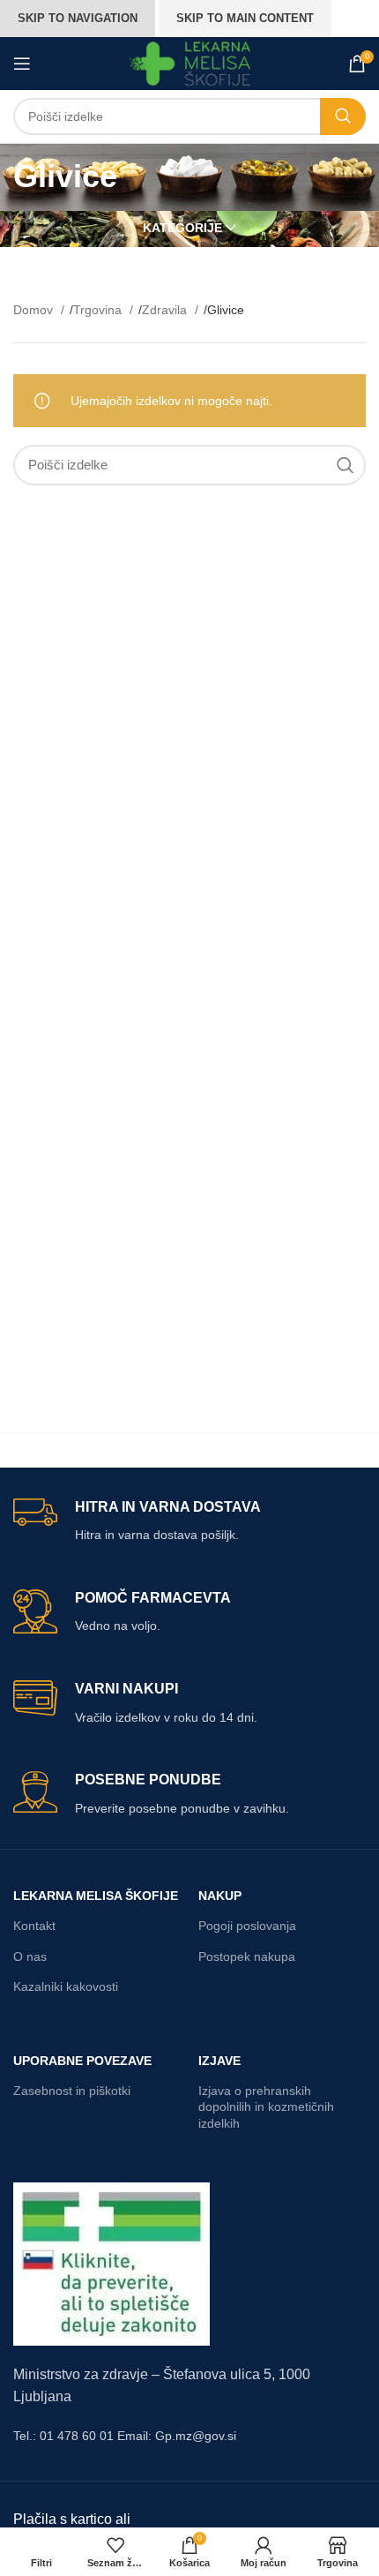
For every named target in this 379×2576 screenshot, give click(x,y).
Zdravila (166, 310)
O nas (30, 1956)
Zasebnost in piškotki (72, 2091)
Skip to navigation (78, 18)
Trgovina (99, 310)
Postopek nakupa (247, 1956)
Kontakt (34, 1926)
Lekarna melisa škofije (96, 1896)
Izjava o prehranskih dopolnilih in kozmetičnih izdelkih (266, 2107)
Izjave (219, 2061)
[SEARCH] (343, 116)
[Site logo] (190, 63)
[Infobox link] (189, 1522)
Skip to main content (245, 18)
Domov (35, 310)
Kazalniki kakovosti (66, 1986)
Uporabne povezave (82, 2061)
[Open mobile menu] (22, 64)
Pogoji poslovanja (247, 1926)
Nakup (220, 1896)
